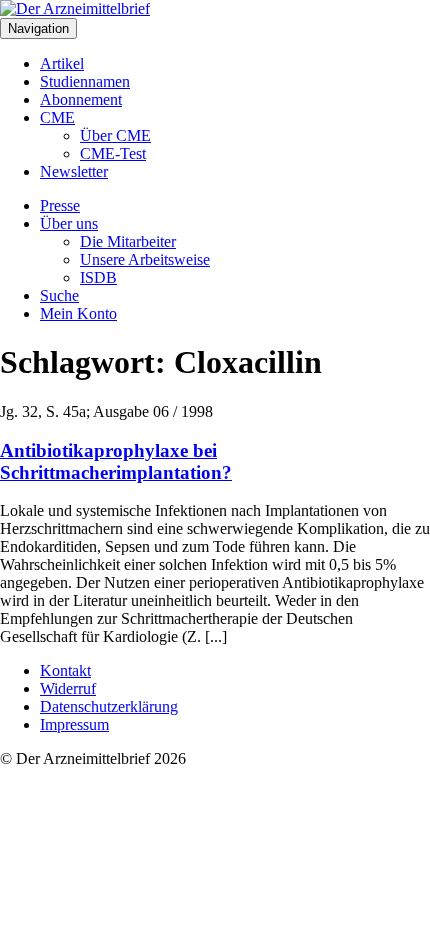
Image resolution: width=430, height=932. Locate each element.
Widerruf (68, 688)
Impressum (74, 724)
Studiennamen (85, 81)
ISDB (98, 277)
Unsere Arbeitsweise (145, 259)
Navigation (38, 28)
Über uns (69, 223)
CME (57, 117)
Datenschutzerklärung (109, 706)
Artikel (62, 63)
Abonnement (81, 99)
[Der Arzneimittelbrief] (75, 8)
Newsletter (74, 171)
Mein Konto (78, 313)
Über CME (115, 135)
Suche (59, 295)
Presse (60, 205)
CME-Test (113, 153)
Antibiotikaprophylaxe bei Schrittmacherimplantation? (116, 461)
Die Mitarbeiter (128, 241)
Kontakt (65, 670)
